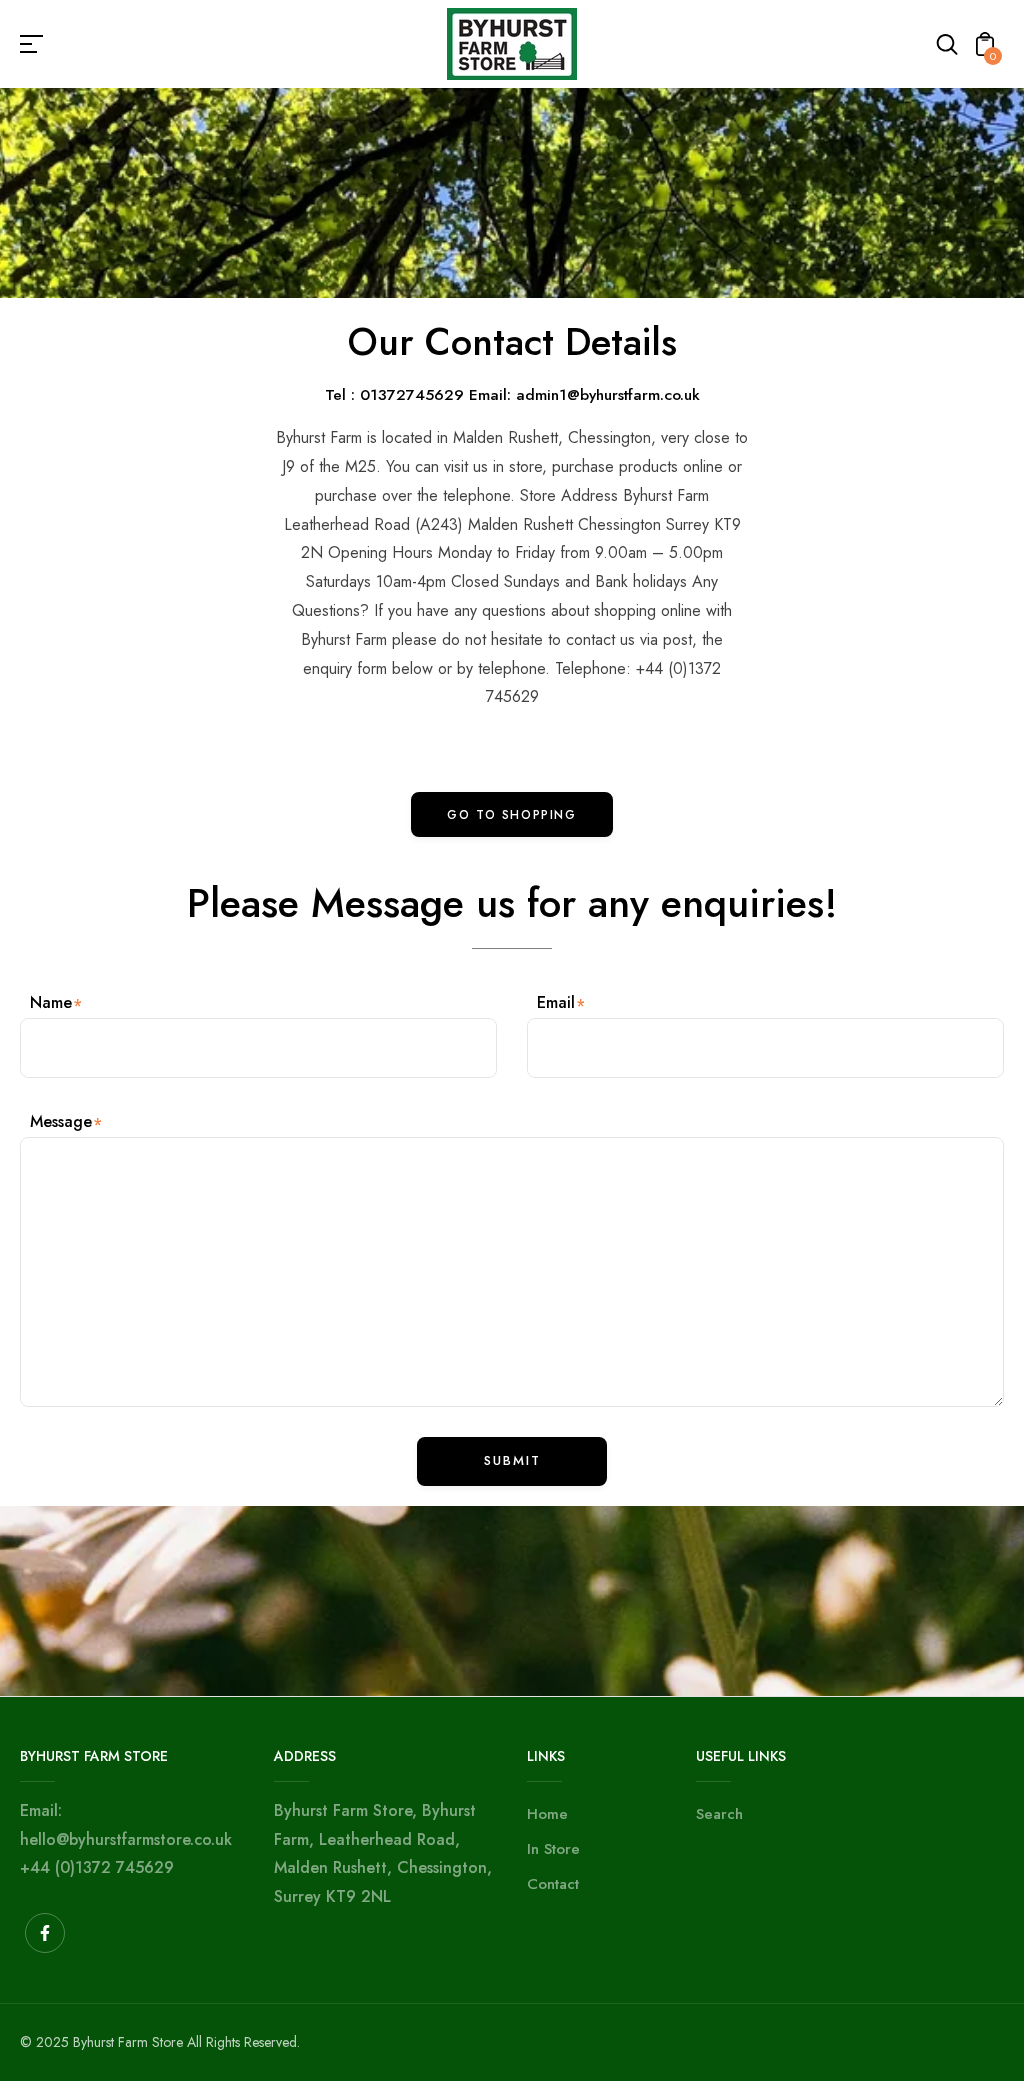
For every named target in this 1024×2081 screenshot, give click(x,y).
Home (547, 1814)
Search (719, 1814)
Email (556, 1002)
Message (61, 1121)
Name (51, 1002)
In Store (553, 1849)
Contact (553, 1884)
